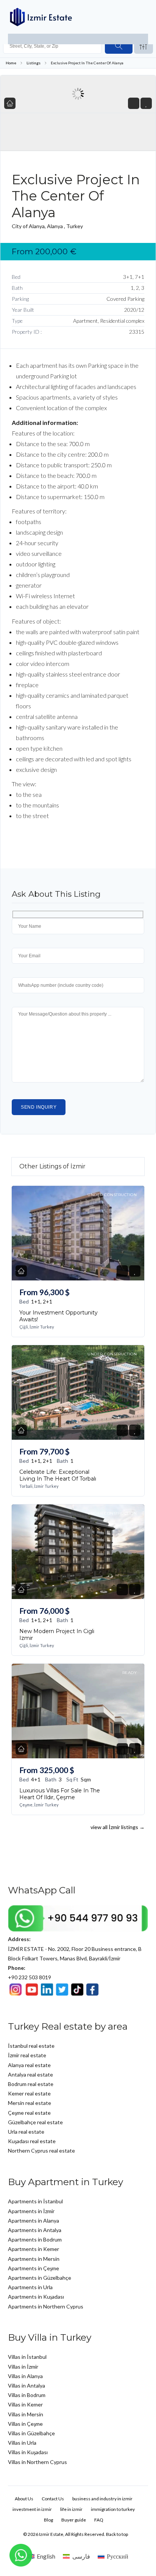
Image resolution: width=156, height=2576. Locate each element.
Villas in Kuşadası (28, 2452)
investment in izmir (32, 2509)
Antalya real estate (30, 2074)
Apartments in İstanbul (35, 2201)
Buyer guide (74, 2520)
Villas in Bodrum (27, 2395)
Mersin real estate (30, 2103)
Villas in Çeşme (25, 2424)
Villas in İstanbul (27, 2357)
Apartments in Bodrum (35, 2239)
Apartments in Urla (30, 2287)
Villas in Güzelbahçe (31, 2433)
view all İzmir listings (118, 1827)
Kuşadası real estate (32, 2141)
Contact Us (53, 2499)
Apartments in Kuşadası (36, 2297)
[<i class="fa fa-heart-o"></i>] (146, 103)
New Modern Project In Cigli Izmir (57, 1635)
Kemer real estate (29, 2093)
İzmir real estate (27, 2055)
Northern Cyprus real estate (41, 2151)
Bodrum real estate (31, 2084)
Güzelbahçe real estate (35, 2122)
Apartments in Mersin (34, 2259)
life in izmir (71, 2509)
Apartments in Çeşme (34, 2268)
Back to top (117, 2534)
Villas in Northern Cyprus (37, 2462)
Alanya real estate (29, 2065)
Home (11, 63)
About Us (24, 2499)
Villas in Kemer (25, 2404)
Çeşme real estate (29, 2113)
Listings (34, 63)
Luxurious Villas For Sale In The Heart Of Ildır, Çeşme (60, 1794)
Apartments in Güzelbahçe (40, 2278)
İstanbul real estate (31, 2046)
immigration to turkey (113, 2509)
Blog (48, 2520)
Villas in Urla (22, 2443)
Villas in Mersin (26, 2414)
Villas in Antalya (27, 2385)
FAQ (99, 2520)
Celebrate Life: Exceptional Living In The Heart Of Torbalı (58, 1475)
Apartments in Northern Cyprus (46, 2306)
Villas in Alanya (25, 2376)
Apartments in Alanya (34, 2221)
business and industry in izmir (102, 2499)
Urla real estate (26, 2132)
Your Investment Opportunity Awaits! (58, 1316)
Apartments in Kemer (34, 2249)
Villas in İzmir (23, 2367)
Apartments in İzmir (31, 2211)
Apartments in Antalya (35, 2230)
